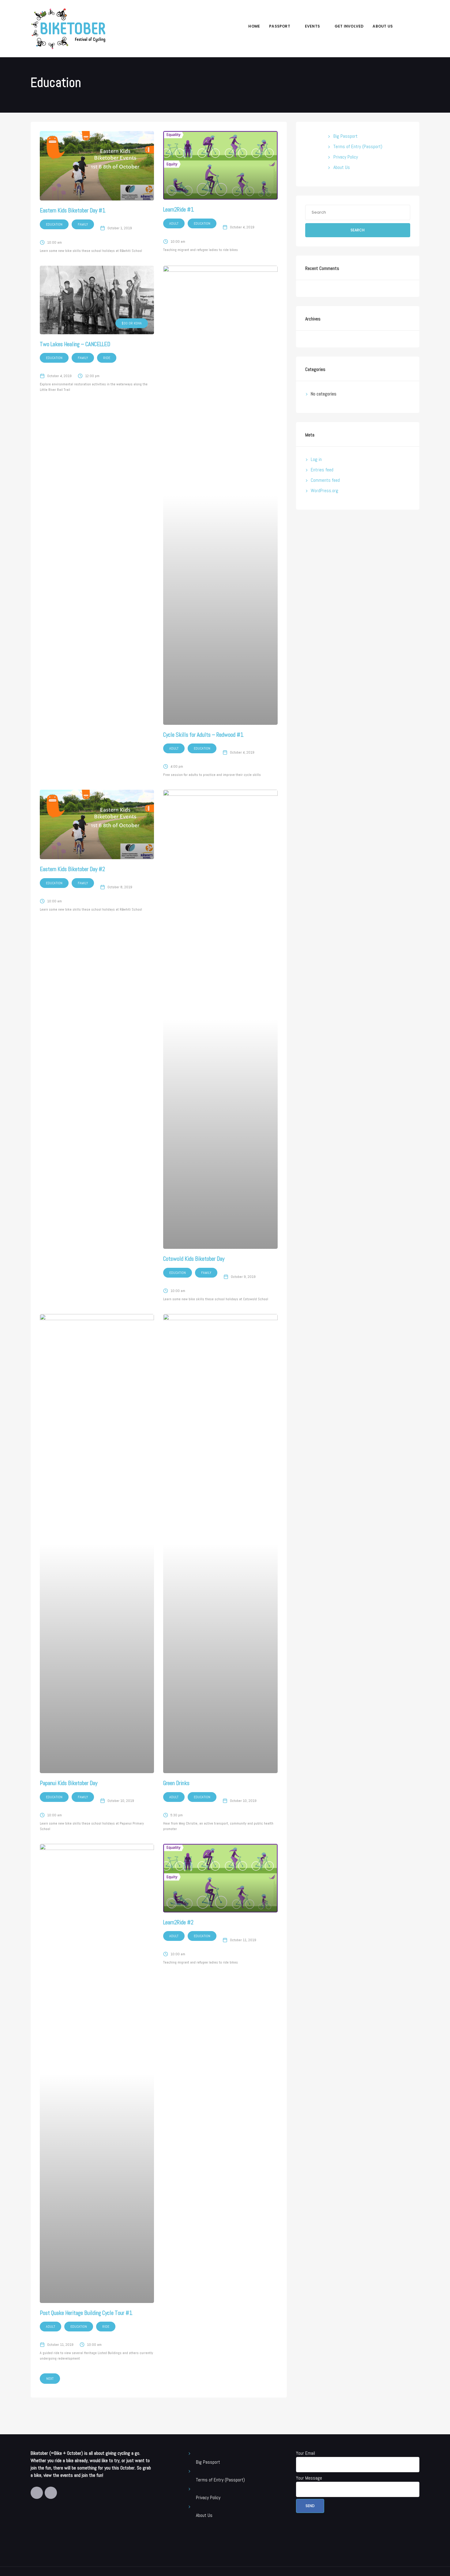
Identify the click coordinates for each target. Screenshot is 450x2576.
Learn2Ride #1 (179, 210)
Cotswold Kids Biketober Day (194, 1259)
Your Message (309, 2478)
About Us (383, 26)
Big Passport (345, 136)
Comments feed (325, 480)
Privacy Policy (346, 157)
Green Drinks (176, 1783)
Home (254, 26)
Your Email (306, 2453)
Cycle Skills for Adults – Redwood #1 (203, 735)
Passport (280, 26)
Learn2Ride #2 (178, 1922)
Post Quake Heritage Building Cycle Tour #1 (86, 2313)
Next (50, 2379)
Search (358, 230)
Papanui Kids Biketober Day (69, 1783)
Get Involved (349, 26)
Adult (174, 223)
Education (54, 224)
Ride (107, 358)
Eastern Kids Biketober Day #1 (73, 210)
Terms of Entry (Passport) (358, 146)
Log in (316, 459)
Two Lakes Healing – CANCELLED (75, 344)
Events (312, 26)
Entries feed (322, 470)
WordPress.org (324, 490)
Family (83, 224)
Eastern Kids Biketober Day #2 (72, 869)
